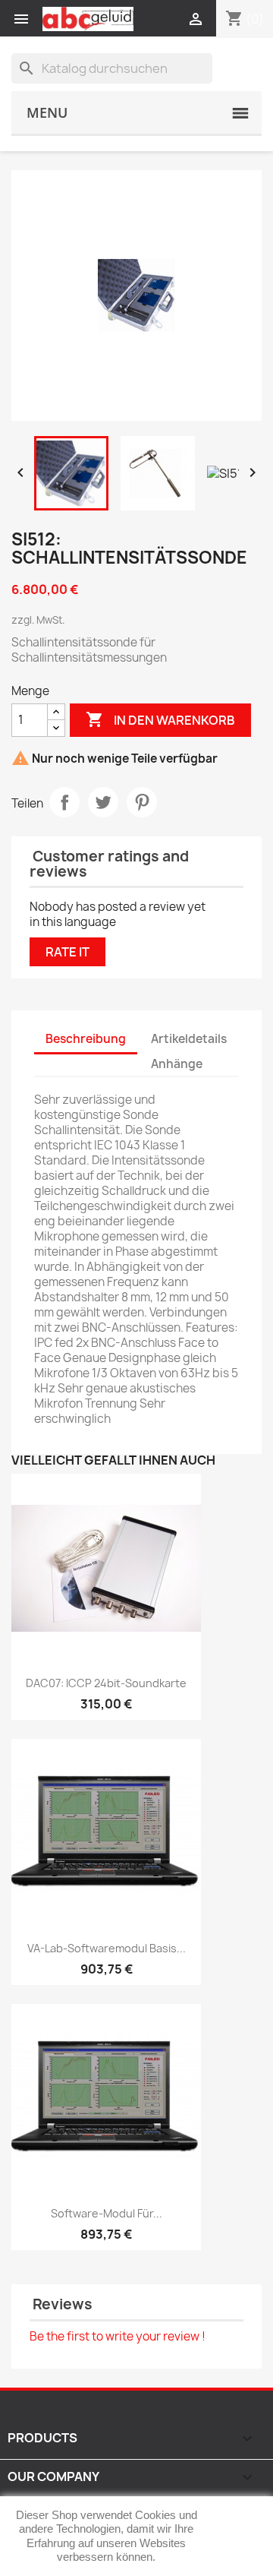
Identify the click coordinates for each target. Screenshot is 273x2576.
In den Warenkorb (160, 719)
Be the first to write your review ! (118, 2336)
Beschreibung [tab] (86, 1039)
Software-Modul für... (107, 2213)
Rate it (67, 952)
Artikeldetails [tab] (189, 1039)
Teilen (64, 802)
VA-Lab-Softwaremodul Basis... (107, 1948)
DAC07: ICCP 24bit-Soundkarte (106, 1683)
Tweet (103, 802)
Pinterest (142, 802)
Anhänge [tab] (177, 1064)
